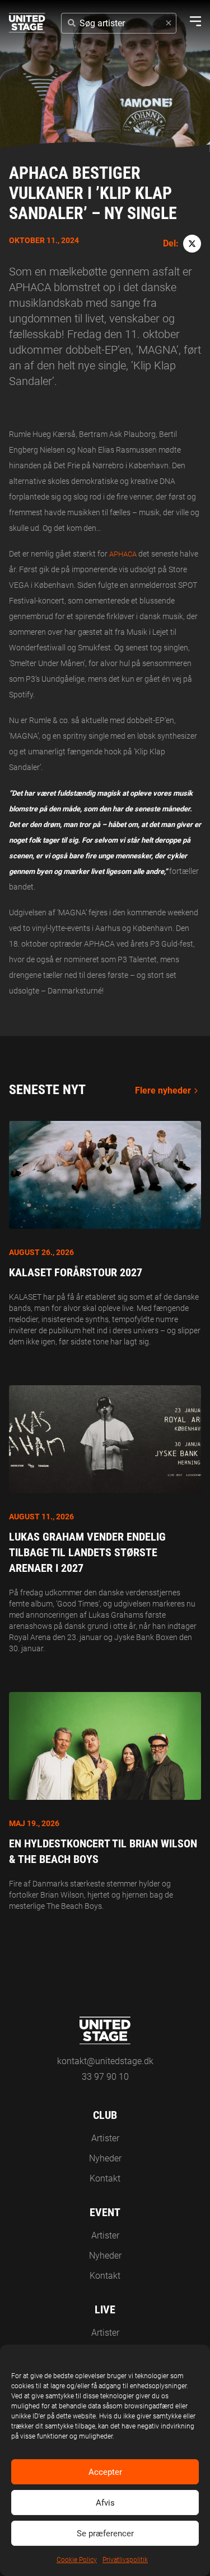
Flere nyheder (163, 1090)
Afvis (105, 2503)
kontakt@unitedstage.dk (105, 2061)
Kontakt (105, 2178)
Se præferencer (105, 2534)
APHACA (124, 554)
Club (105, 2115)
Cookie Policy (77, 2560)
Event (105, 2212)
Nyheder (105, 2158)
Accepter (105, 2472)
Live (105, 2309)
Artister (105, 2138)
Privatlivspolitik (125, 2560)
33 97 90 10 (105, 2077)
